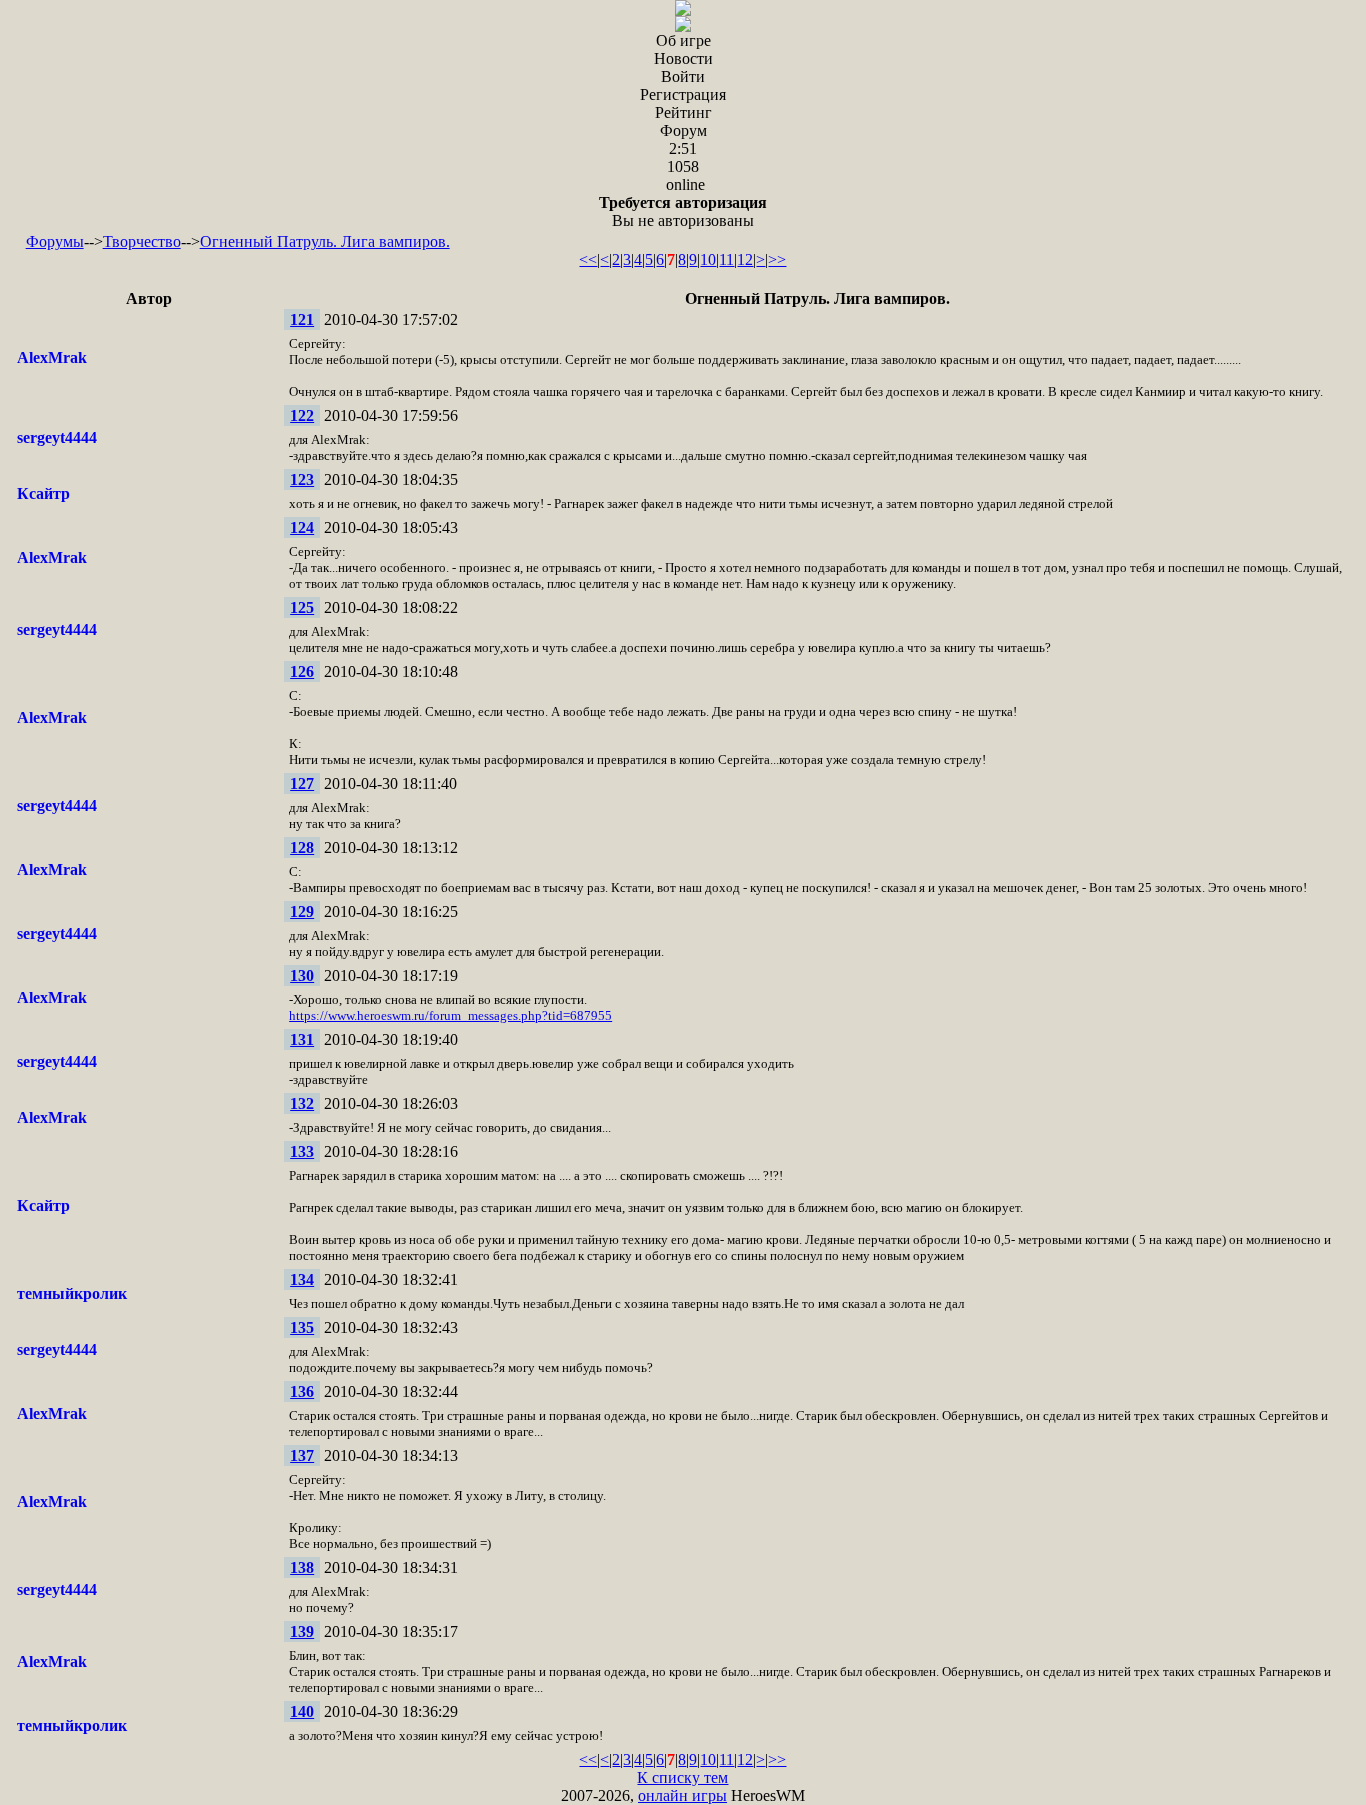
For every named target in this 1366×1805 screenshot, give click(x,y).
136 (302, 1391)
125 (302, 607)
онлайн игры (682, 1795)
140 (302, 1711)
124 (302, 527)
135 (302, 1327)
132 (302, 1103)
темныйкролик (72, 1293)
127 (302, 783)
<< (588, 259)
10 (708, 259)
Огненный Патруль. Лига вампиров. (325, 241)
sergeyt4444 (57, 437)
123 (302, 479)
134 (302, 1279)
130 (302, 975)
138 (302, 1567)
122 (302, 415)
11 (726, 259)
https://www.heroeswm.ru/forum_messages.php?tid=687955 (450, 1015)
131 (302, 1039)
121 (302, 319)
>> (777, 259)
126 (302, 671)
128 (302, 847)
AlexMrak (52, 357)
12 (745, 259)
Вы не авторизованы (683, 211)
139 (302, 1631)
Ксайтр (43, 493)
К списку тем (682, 1777)
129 (302, 911)
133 (302, 1151)
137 (302, 1455)
